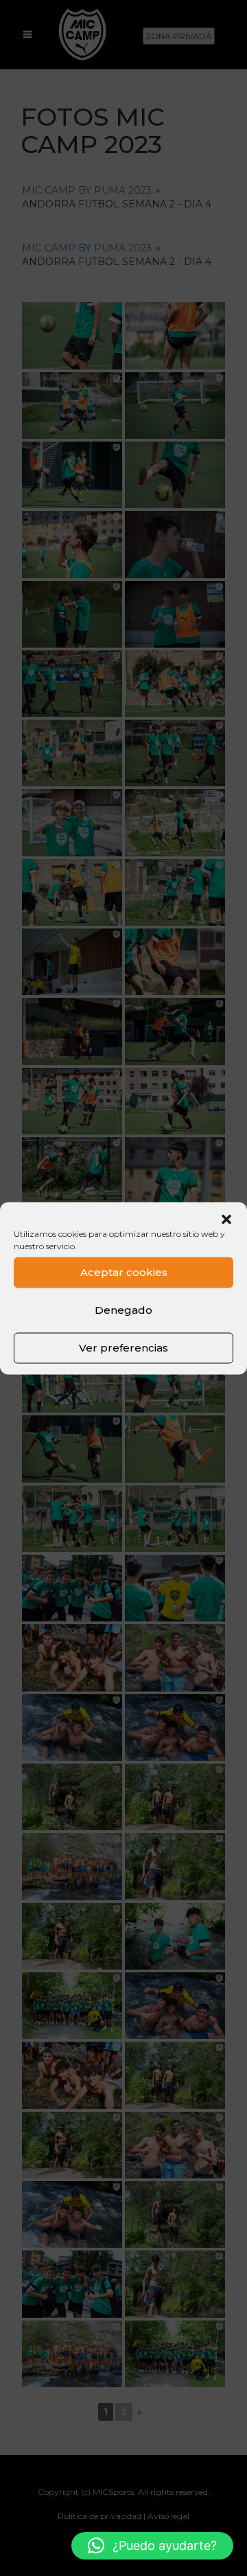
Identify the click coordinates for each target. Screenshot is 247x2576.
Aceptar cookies (124, 1272)
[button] (226, 1219)
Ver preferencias (123, 1348)
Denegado (123, 1310)
